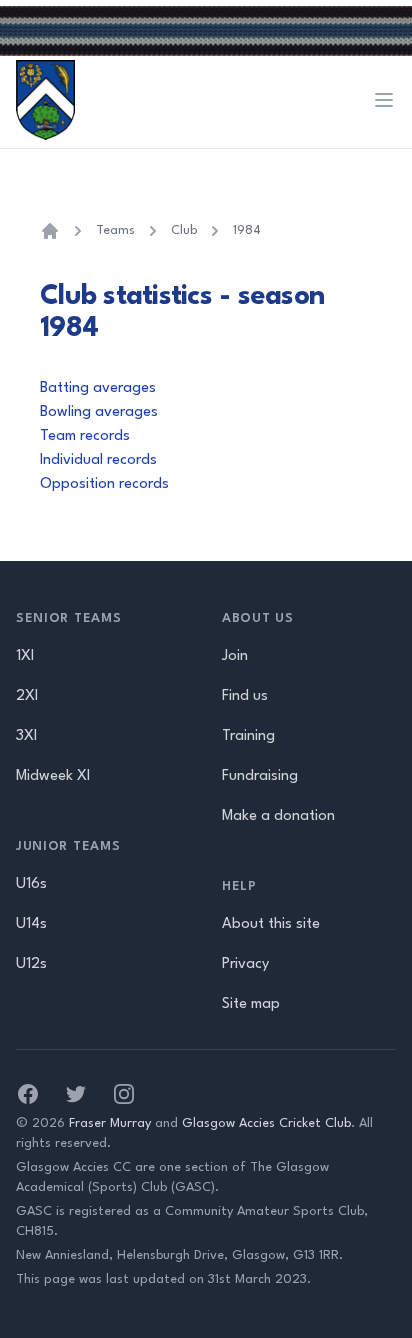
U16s (31, 884)
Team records (85, 436)
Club (184, 230)
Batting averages (98, 388)
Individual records (98, 460)
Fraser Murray (110, 1123)
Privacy (245, 964)
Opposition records (104, 484)
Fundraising (260, 776)
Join (235, 656)
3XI (26, 736)
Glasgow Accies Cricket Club (266, 1123)
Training (248, 736)
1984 (247, 230)
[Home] (50, 231)
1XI (25, 656)
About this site (271, 924)
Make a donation (278, 816)
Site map (251, 1004)
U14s (31, 924)
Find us (245, 696)
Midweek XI (53, 776)
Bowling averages (99, 412)
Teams (115, 230)
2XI (27, 696)
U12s (31, 964)
